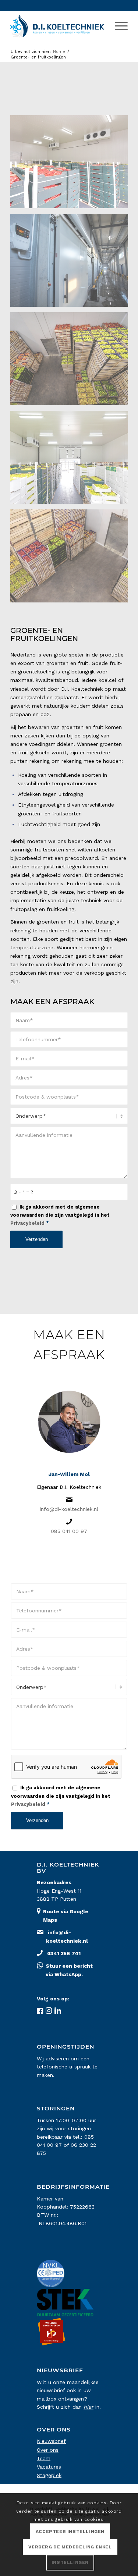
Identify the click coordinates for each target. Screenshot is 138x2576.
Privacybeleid (27, 1223)
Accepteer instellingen (70, 2531)
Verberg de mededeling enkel (70, 2547)
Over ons (48, 2450)
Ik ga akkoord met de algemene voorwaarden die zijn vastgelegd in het (60, 1215)
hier (89, 2407)
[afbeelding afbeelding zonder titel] (72, 164)
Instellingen (70, 2562)
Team (44, 2458)
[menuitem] (118, 26)
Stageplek (49, 2475)
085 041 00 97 (69, 1531)
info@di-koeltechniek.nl (69, 1509)
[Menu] (118, 26)
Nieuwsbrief (51, 2441)
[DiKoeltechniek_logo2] (57, 26)
